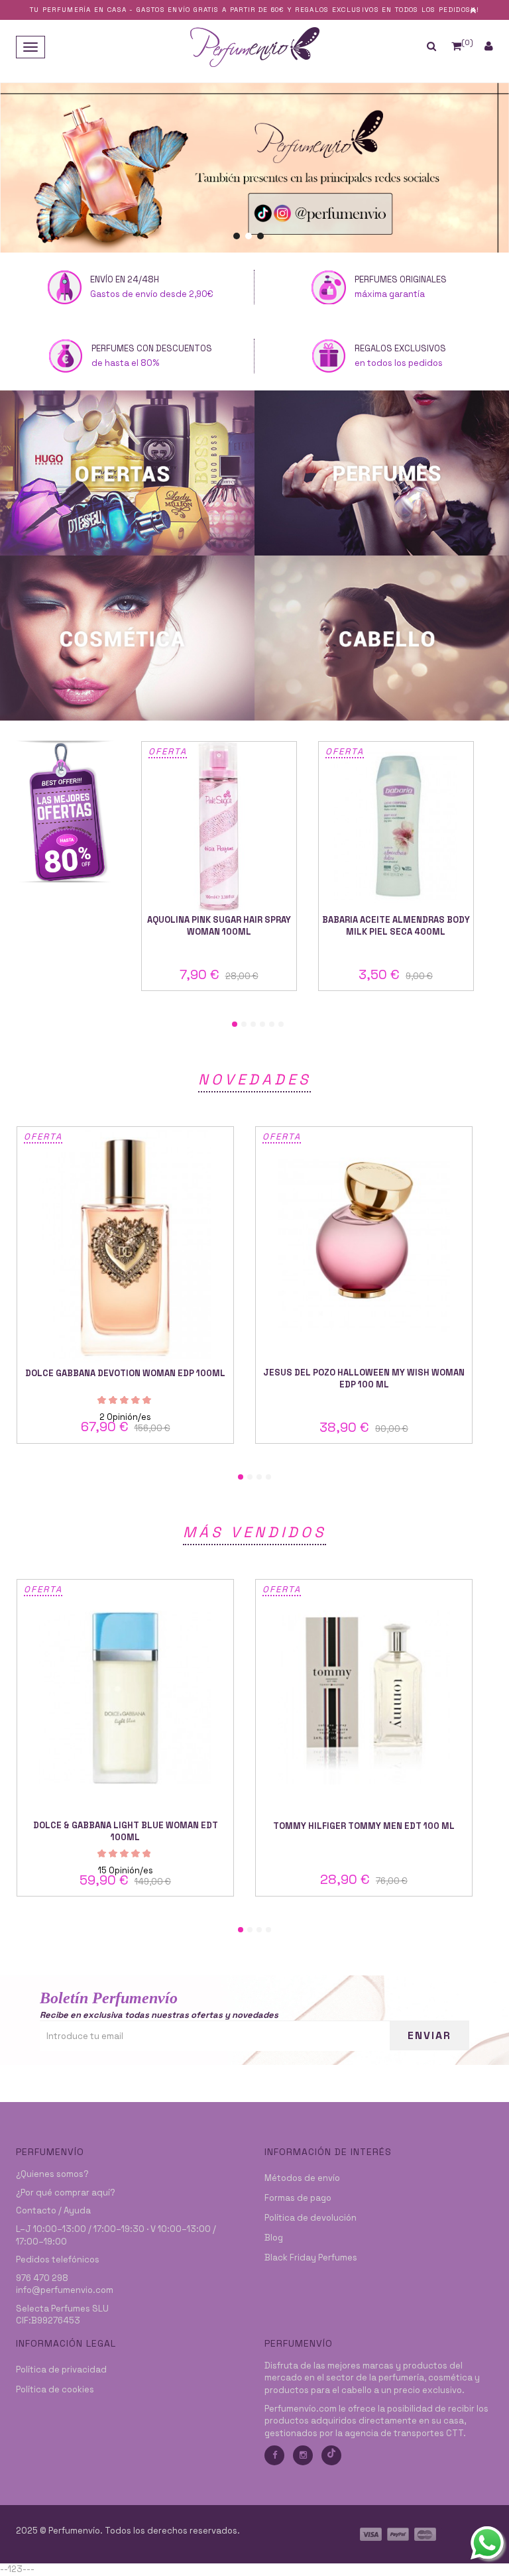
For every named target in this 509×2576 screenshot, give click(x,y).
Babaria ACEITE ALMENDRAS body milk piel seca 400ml (396, 926)
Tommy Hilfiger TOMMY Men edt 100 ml (364, 1826)
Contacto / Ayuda (53, 2210)
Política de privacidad (61, 2370)
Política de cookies (55, 2389)
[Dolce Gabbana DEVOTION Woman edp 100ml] (125, 1245)
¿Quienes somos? (52, 2174)
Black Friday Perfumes (311, 2257)
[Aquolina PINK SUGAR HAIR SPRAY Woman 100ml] (219, 826)
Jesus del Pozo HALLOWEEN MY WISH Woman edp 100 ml (364, 1378)
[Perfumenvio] (254, 46)
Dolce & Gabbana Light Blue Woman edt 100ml (126, 1831)
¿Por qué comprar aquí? (66, 2193)
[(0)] (456, 46)
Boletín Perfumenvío (109, 1998)
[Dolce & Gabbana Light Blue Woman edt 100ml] (125, 1698)
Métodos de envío (302, 2178)
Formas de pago (298, 2198)
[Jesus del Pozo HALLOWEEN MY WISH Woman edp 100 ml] (364, 1245)
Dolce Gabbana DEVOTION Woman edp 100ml (125, 1373)
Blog (274, 2238)
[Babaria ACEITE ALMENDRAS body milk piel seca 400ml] (396, 826)
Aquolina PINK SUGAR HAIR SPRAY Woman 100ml (219, 926)
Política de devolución (311, 2218)
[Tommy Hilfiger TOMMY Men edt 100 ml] (364, 1698)
